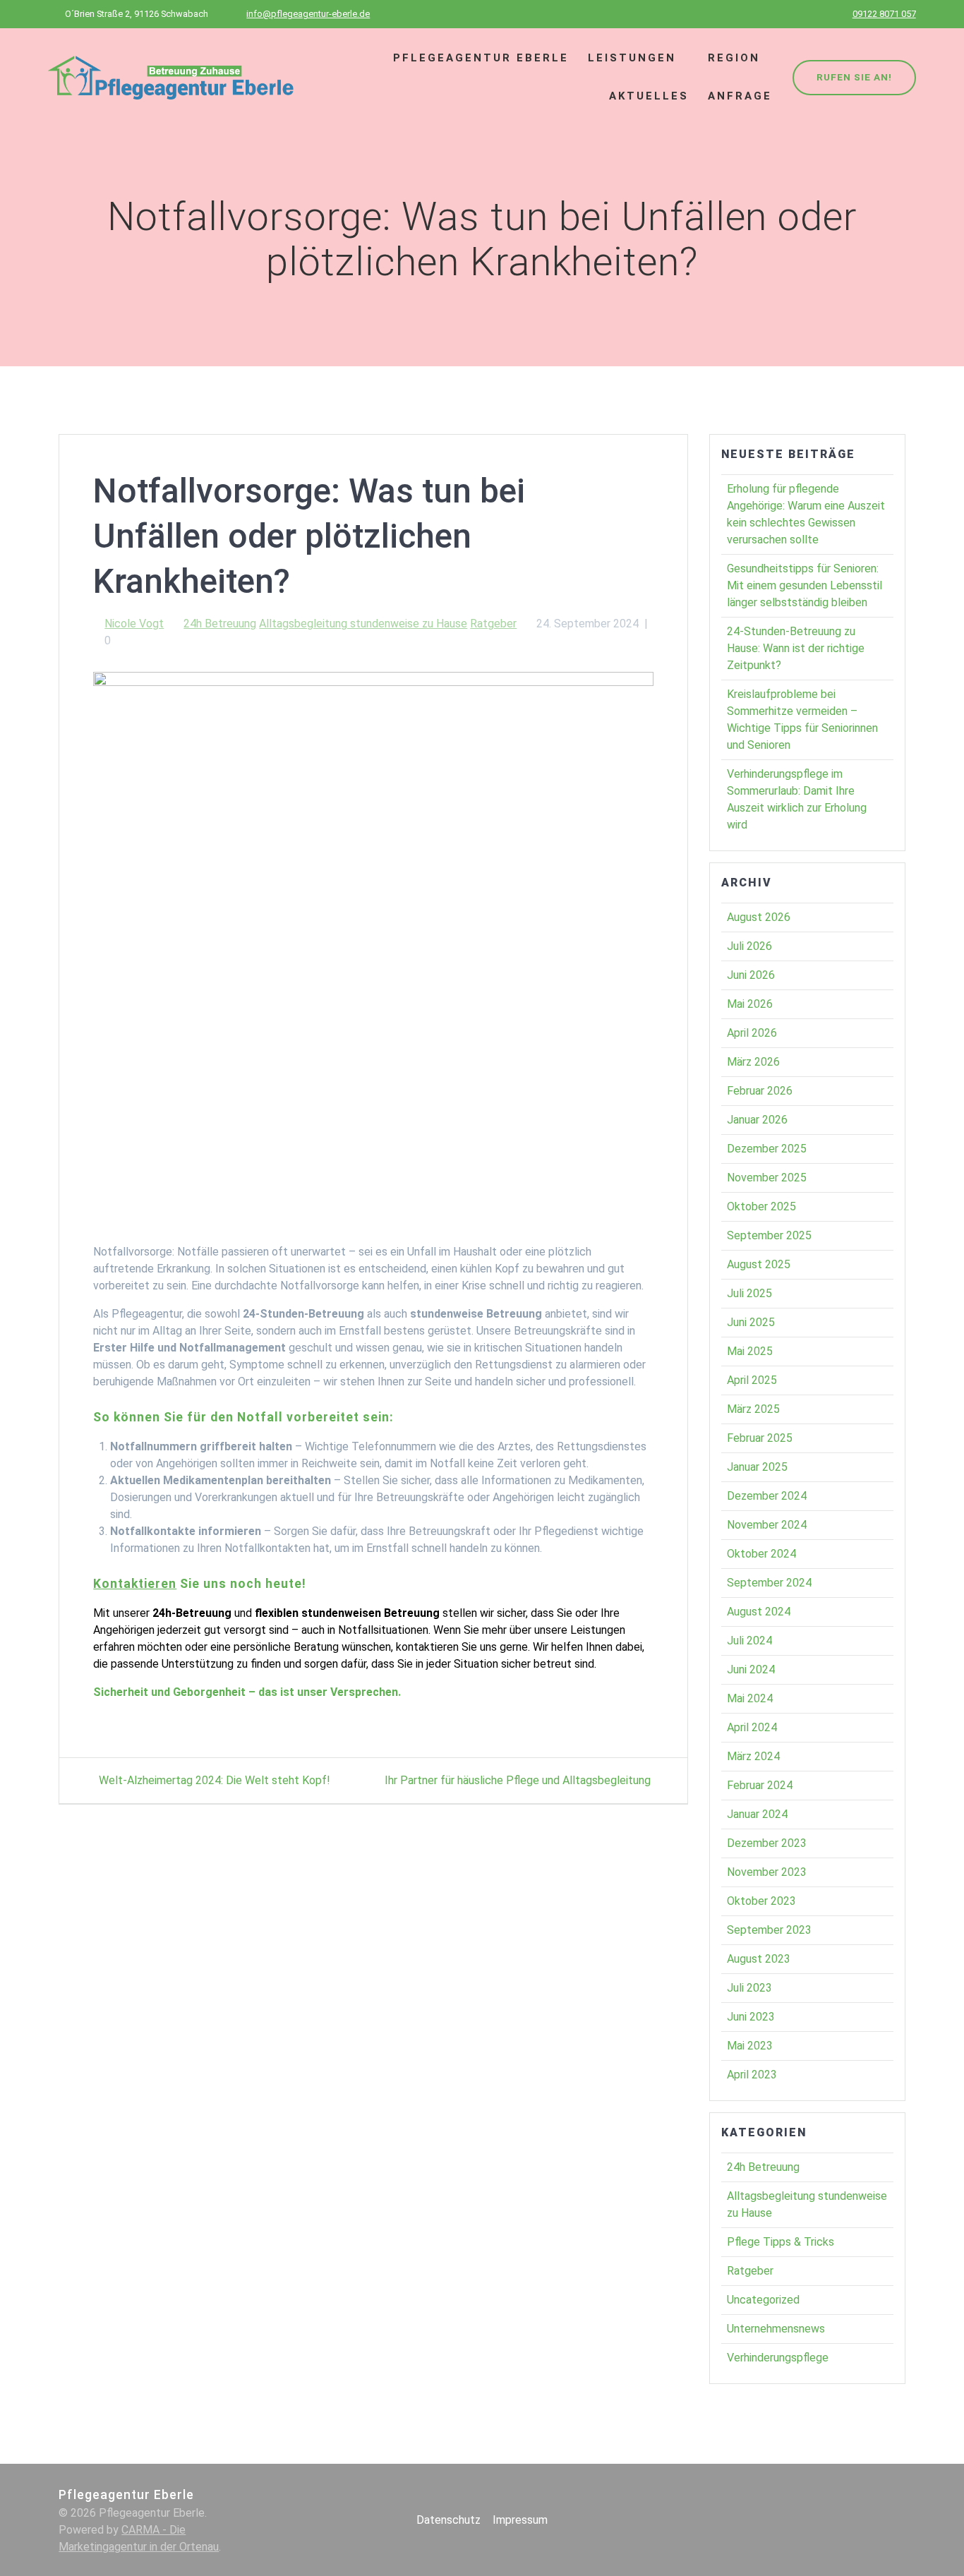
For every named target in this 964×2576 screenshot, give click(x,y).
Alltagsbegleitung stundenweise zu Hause (363, 624)
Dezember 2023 (767, 1843)
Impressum (520, 2520)
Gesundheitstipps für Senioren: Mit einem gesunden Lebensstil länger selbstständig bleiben (805, 585)
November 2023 (767, 1872)
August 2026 (759, 917)
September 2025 (769, 1235)
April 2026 (752, 1033)
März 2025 (753, 1409)
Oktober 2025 (761, 1206)
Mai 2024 (750, 1698)
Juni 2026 (751, 975)
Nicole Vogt (134, 624)
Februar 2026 (760, 1091)
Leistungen (632, 58)
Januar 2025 (757, 1467)
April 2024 (752, 1727)
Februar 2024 (760, 1785)
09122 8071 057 (884, 14)
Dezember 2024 (767, 1496)
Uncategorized (763, 2300)
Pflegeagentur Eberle (481, 58)
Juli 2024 (749, 1641)
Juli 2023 (749, 1988)
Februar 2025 (760, 1438)
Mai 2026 (750, 1004)
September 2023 (769, 1930)
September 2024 (769, 1583)
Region (734, 58)
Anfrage (740, 96)
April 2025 (752, 1380)
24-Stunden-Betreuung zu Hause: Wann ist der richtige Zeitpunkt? (796, 648)
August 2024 (759, 1612)
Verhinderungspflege (778, 2358)
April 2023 (752, 2075)
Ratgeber (493, 624)
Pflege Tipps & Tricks (781, 2242)
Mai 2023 (750, 2046)
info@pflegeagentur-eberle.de (308, 14)
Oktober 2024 (761, 1554)
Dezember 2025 (767, 1149)
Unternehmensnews (776, 2329)
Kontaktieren (135, 1584)
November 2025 (767, 1178)
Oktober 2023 (761, 1901)
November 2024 (767, 1525)
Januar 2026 (757, 1120)
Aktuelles (649, 96)
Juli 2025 (749, 1293)
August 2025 (759, 1264)
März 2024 (753, 1756)
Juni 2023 (751, 2017)
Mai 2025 (750, 1351)
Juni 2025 (751, 1322)
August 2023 (759, 1959)
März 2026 (753, 1062)
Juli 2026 (749, 946)
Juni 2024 (751, 1669)
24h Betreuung (220, 624)
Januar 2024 (757, 1814)
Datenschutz (448, 2520)
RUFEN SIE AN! (854, 77)
